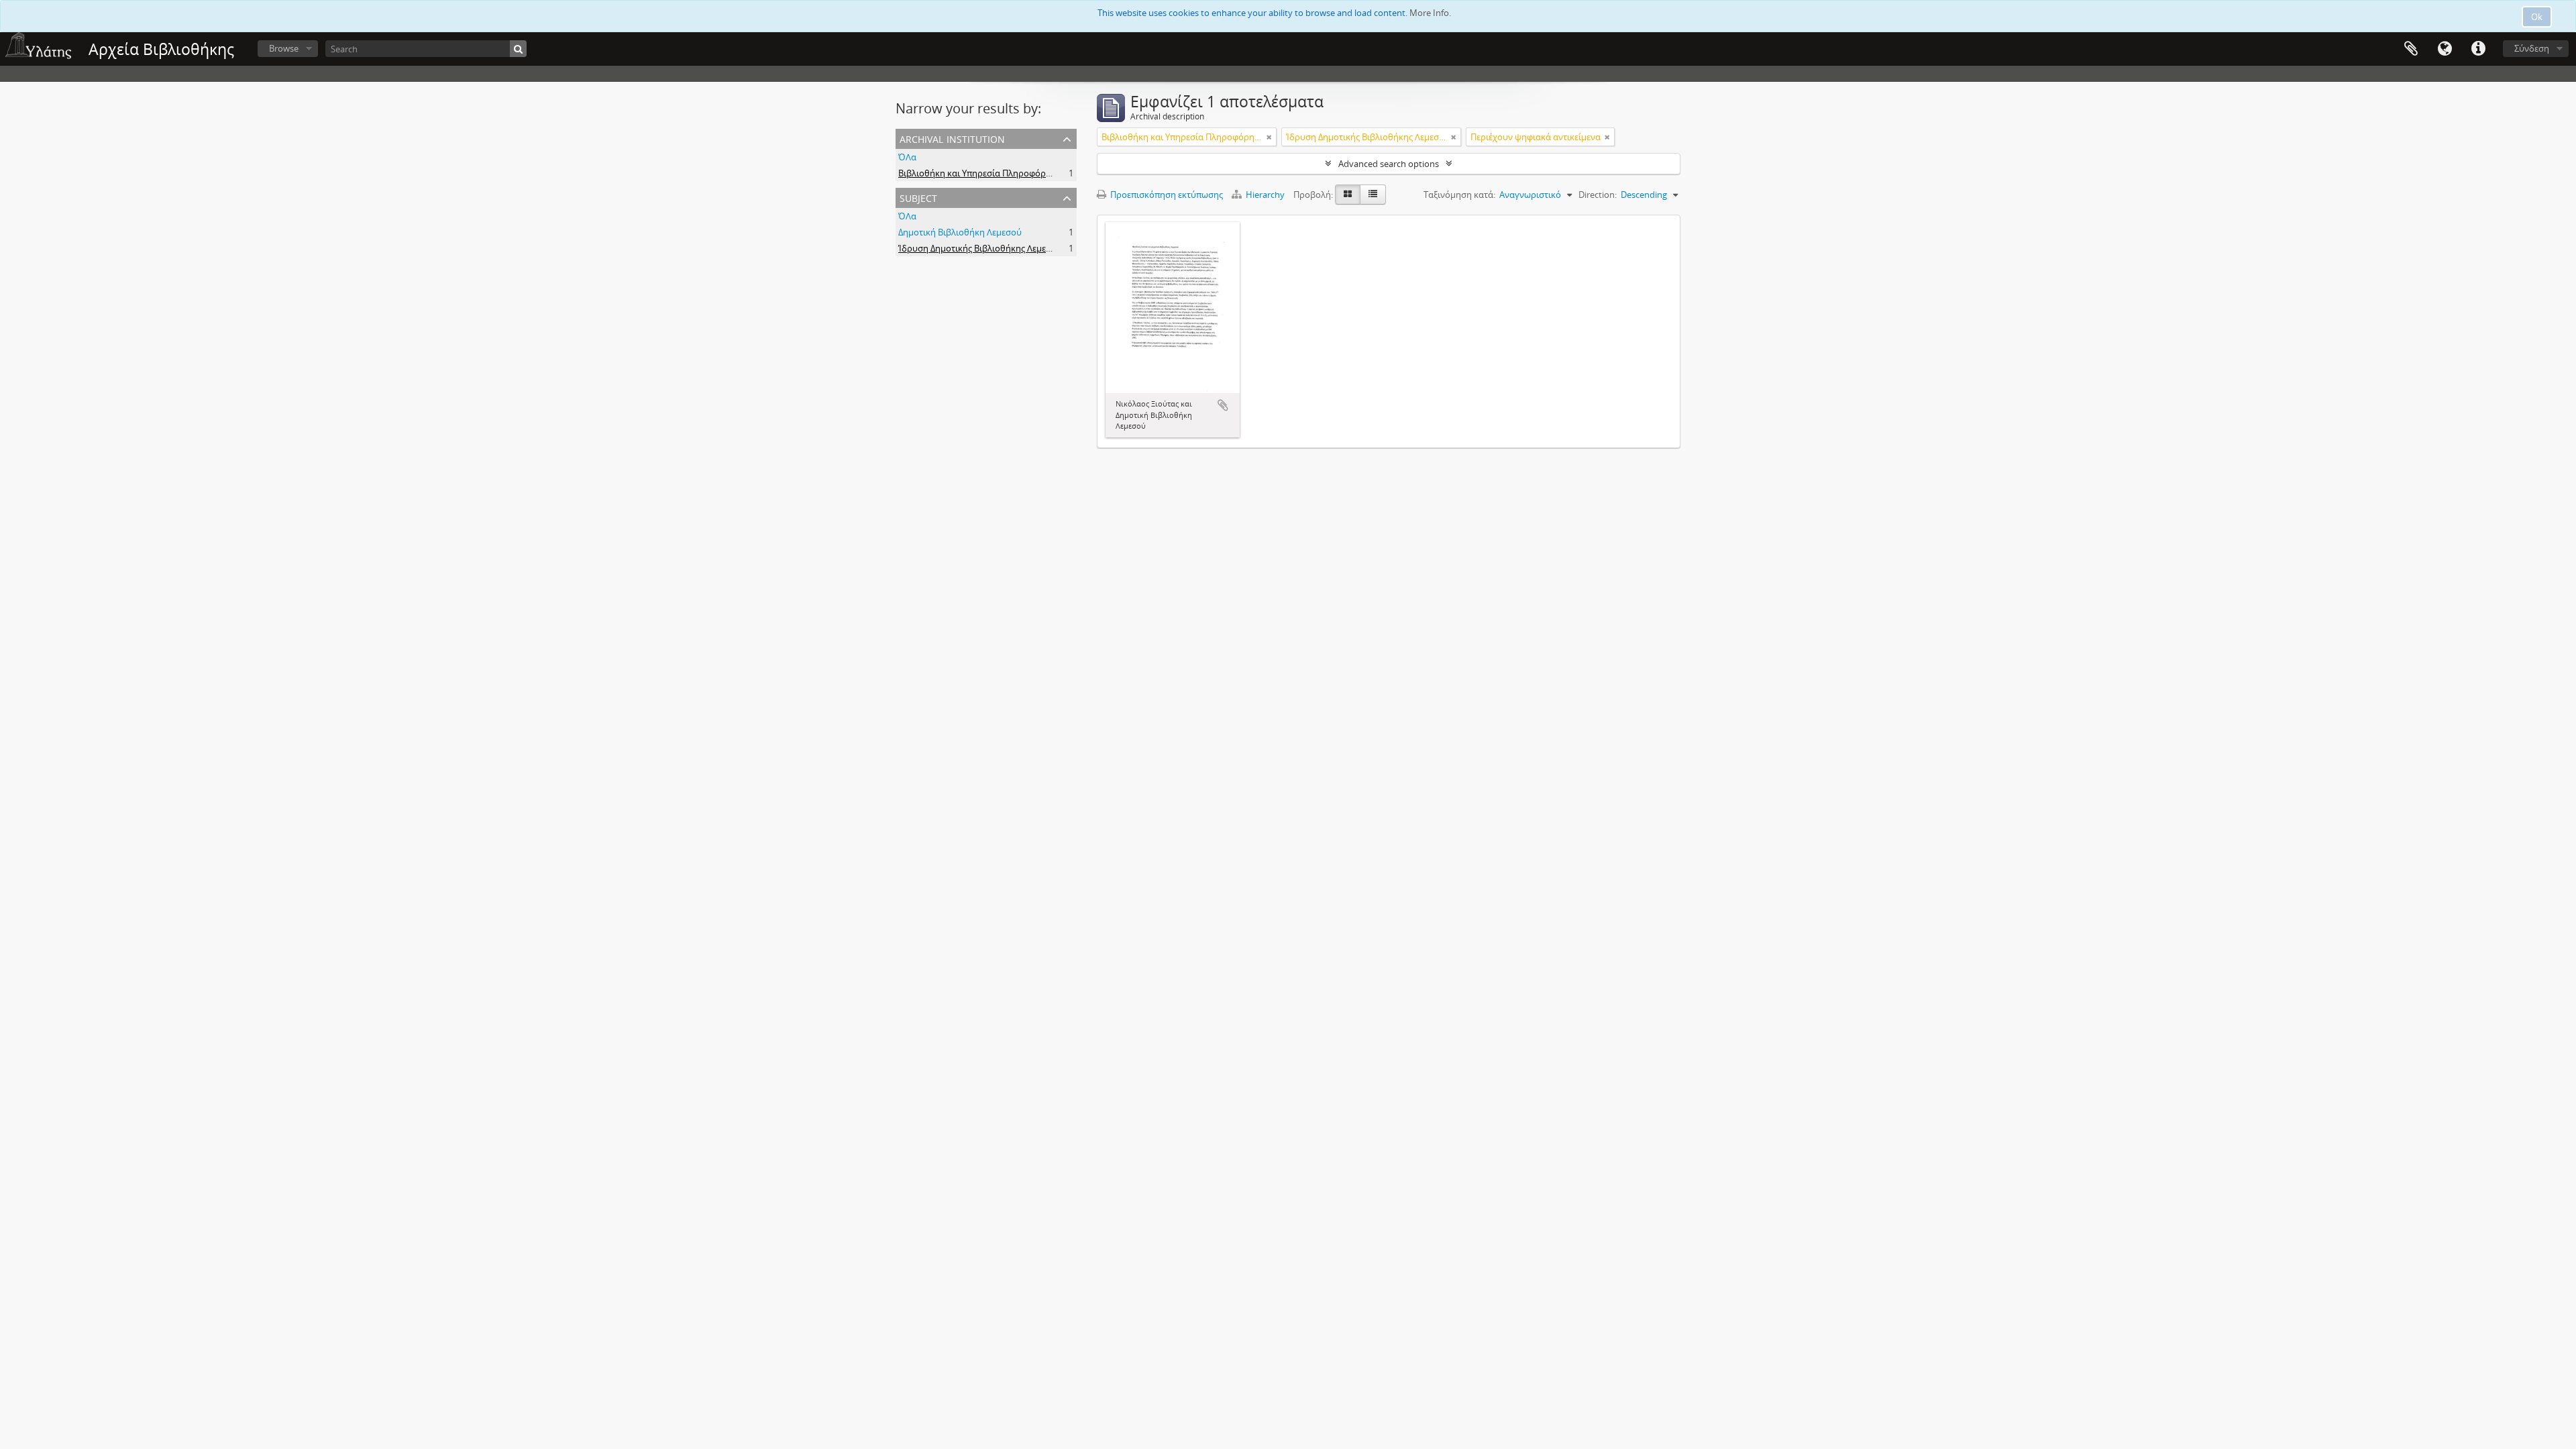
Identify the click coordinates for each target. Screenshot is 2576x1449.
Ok (2537, 17)
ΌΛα (907, 157)
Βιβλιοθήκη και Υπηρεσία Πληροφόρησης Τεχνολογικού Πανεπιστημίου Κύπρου (1060, 173)
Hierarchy (1265, 195)
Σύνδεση (2532, 48)
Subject (918, 197)
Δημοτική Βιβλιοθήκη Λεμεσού (960, 232)
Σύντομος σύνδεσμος (2478, 49)
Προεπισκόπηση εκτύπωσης (1166, 195)
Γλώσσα (2445, 49)
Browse (284, 48)
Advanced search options (1389, 164)
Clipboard (2411, 49)
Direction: (1598, 195)
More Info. (1430, 13)
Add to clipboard (1223, 405)
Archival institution (952, 138)
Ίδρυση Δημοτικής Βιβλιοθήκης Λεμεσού (980, 248)
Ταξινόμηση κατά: (1459, 195)
